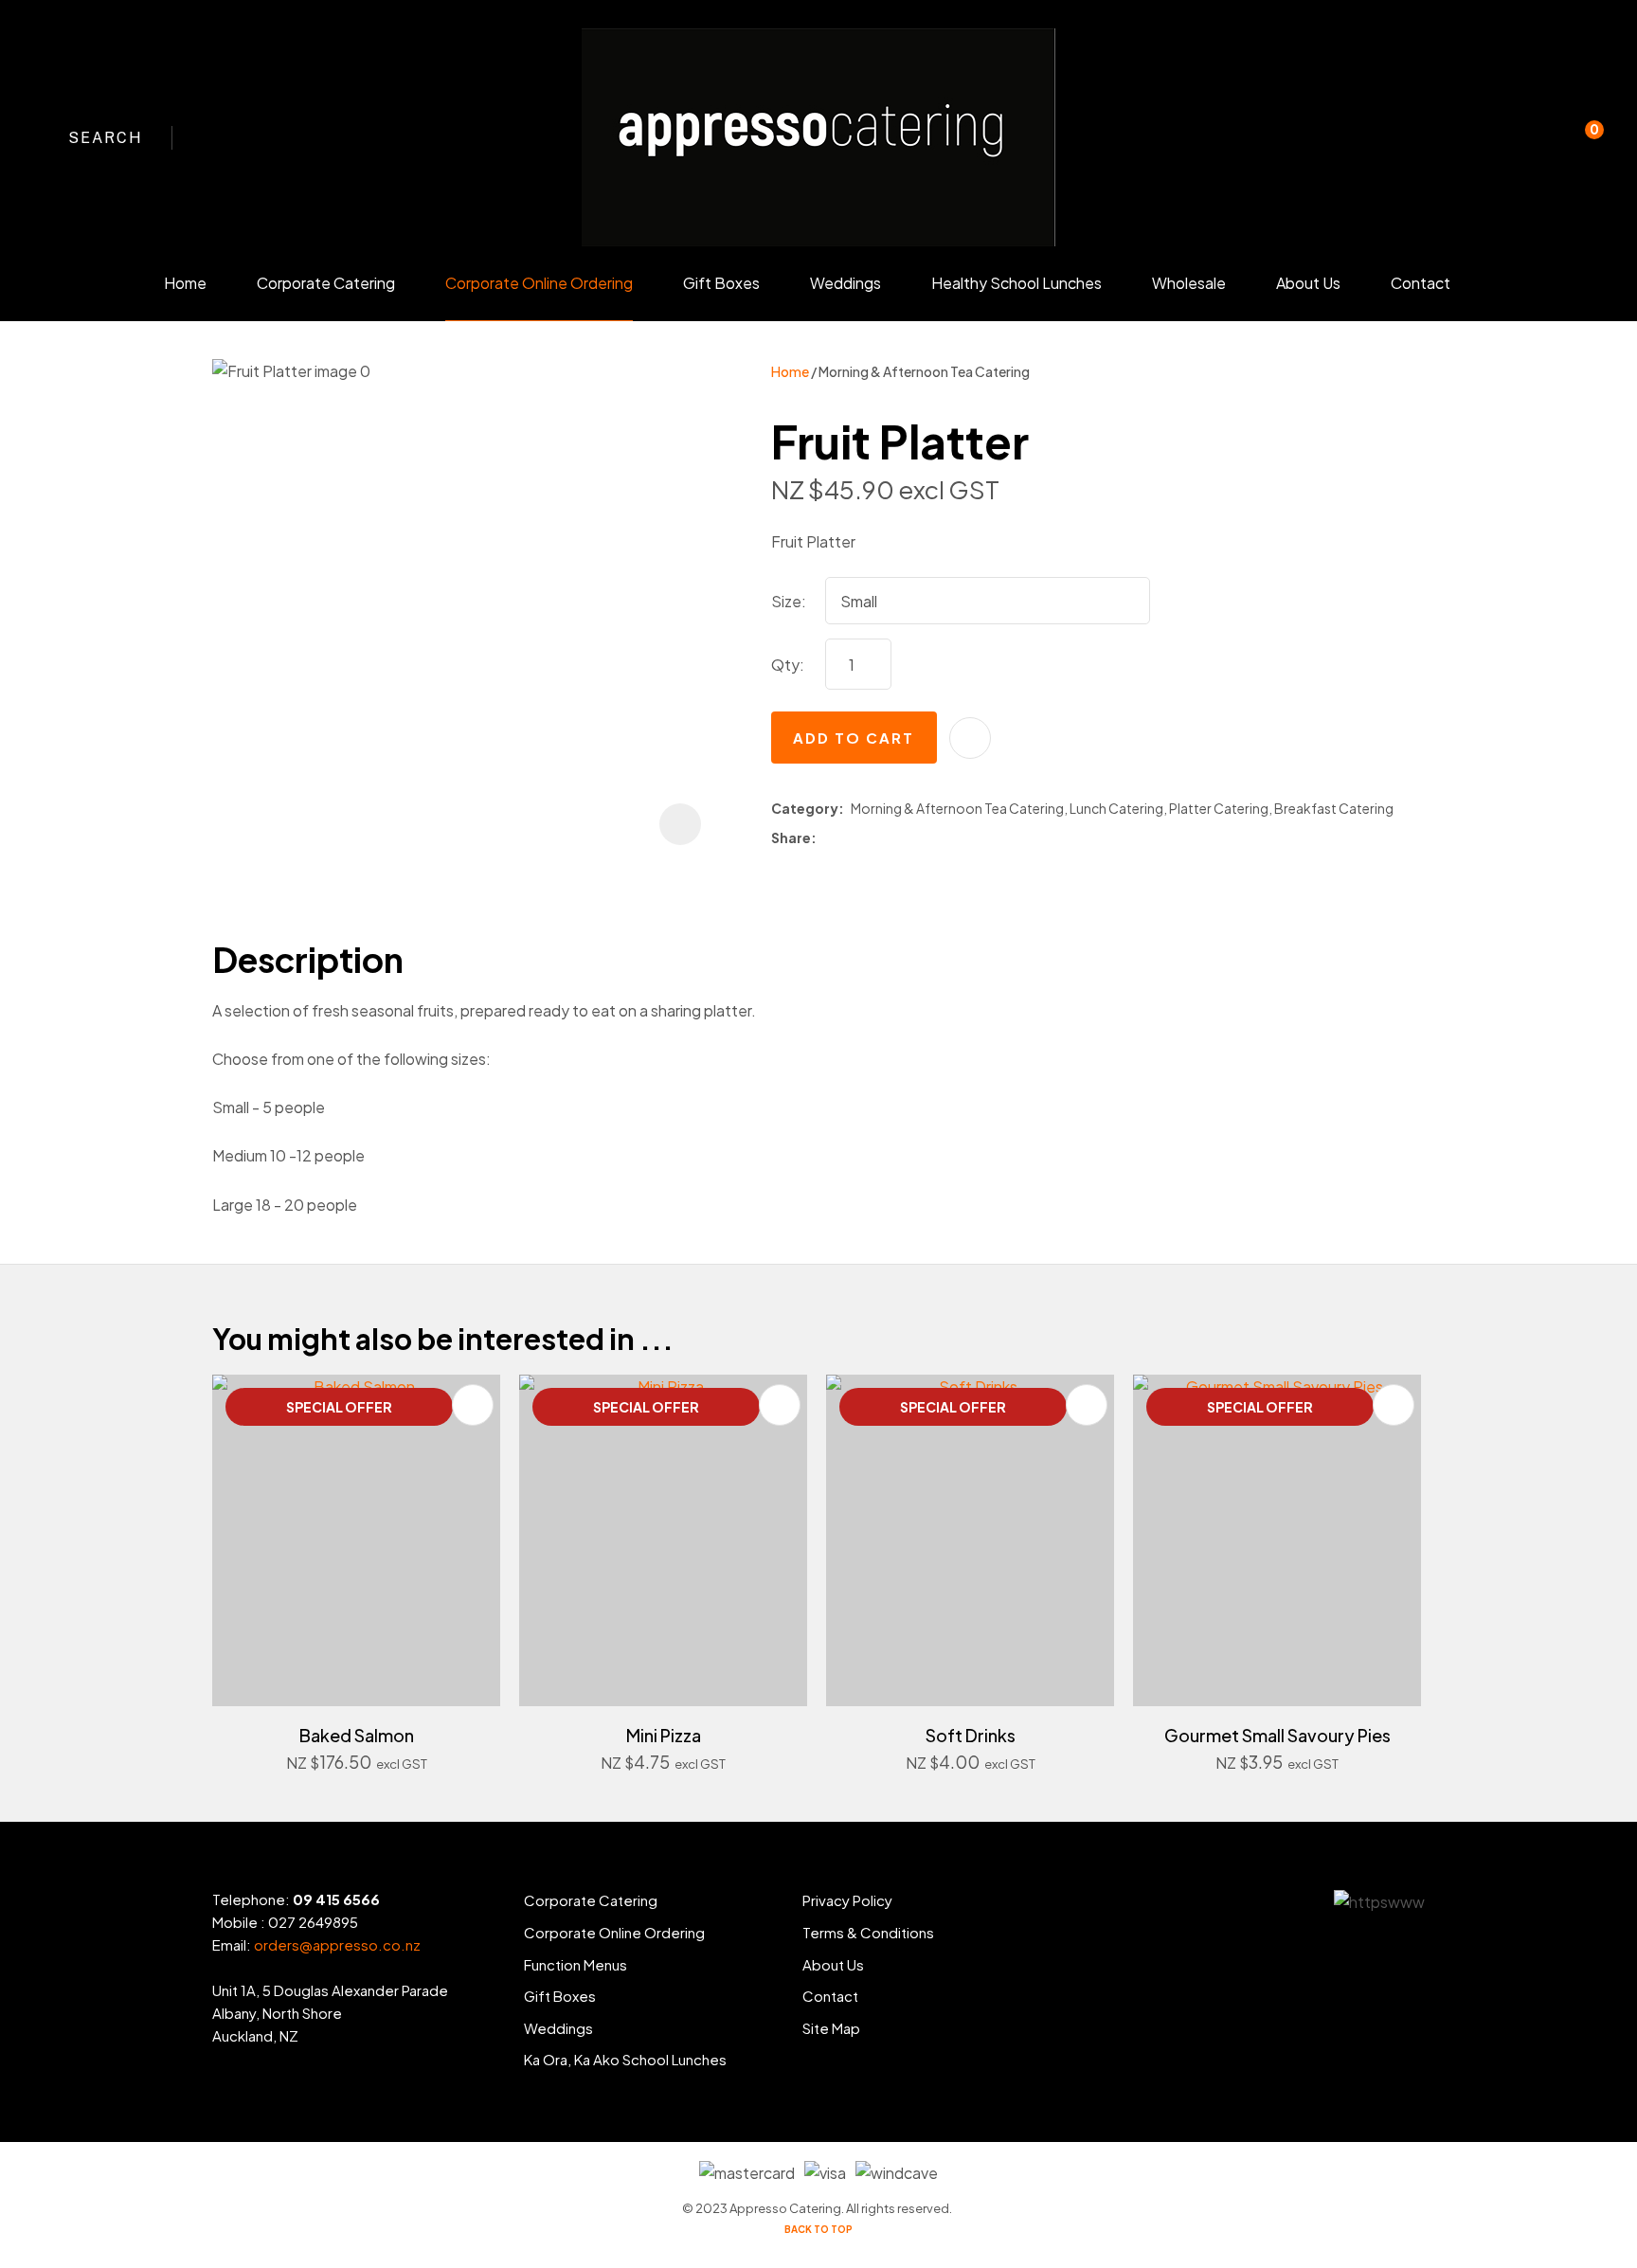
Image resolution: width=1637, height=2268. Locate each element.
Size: (789, 601)
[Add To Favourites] (970, 738)
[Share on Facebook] (827, 839)
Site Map (831, 2028)
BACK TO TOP (818, 2229)
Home (185, 283)
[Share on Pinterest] (905, 838)
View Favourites (1541, 137)
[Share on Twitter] (850, 838)
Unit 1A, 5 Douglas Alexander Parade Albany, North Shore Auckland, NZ (330, 2013)
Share (791, 837)
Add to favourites (473, 1405)
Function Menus (576, 1964)
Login (1502, 150)
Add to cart (854, 738)
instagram (247, 137)
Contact (1421, 283)
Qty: (788, 665)
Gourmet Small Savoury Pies (1277, 1735)
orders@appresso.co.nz (337, 1944)
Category (805, 808)
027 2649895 (313, 1922)
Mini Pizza (664, 1735)
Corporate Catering (326, 283)
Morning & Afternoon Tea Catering (924, 371)
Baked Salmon (357, 1735)
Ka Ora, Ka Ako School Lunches (625, 2059)
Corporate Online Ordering (539, 283)
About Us (1308, 283)
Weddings (845, 283)
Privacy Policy (847, 1900)
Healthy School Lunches (1016, 283)
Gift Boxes (721, 283)
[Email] (878, 839)
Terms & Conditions (868, 1932)
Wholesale (1189, 283)
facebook (213, 137)
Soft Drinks (971, 1735)
